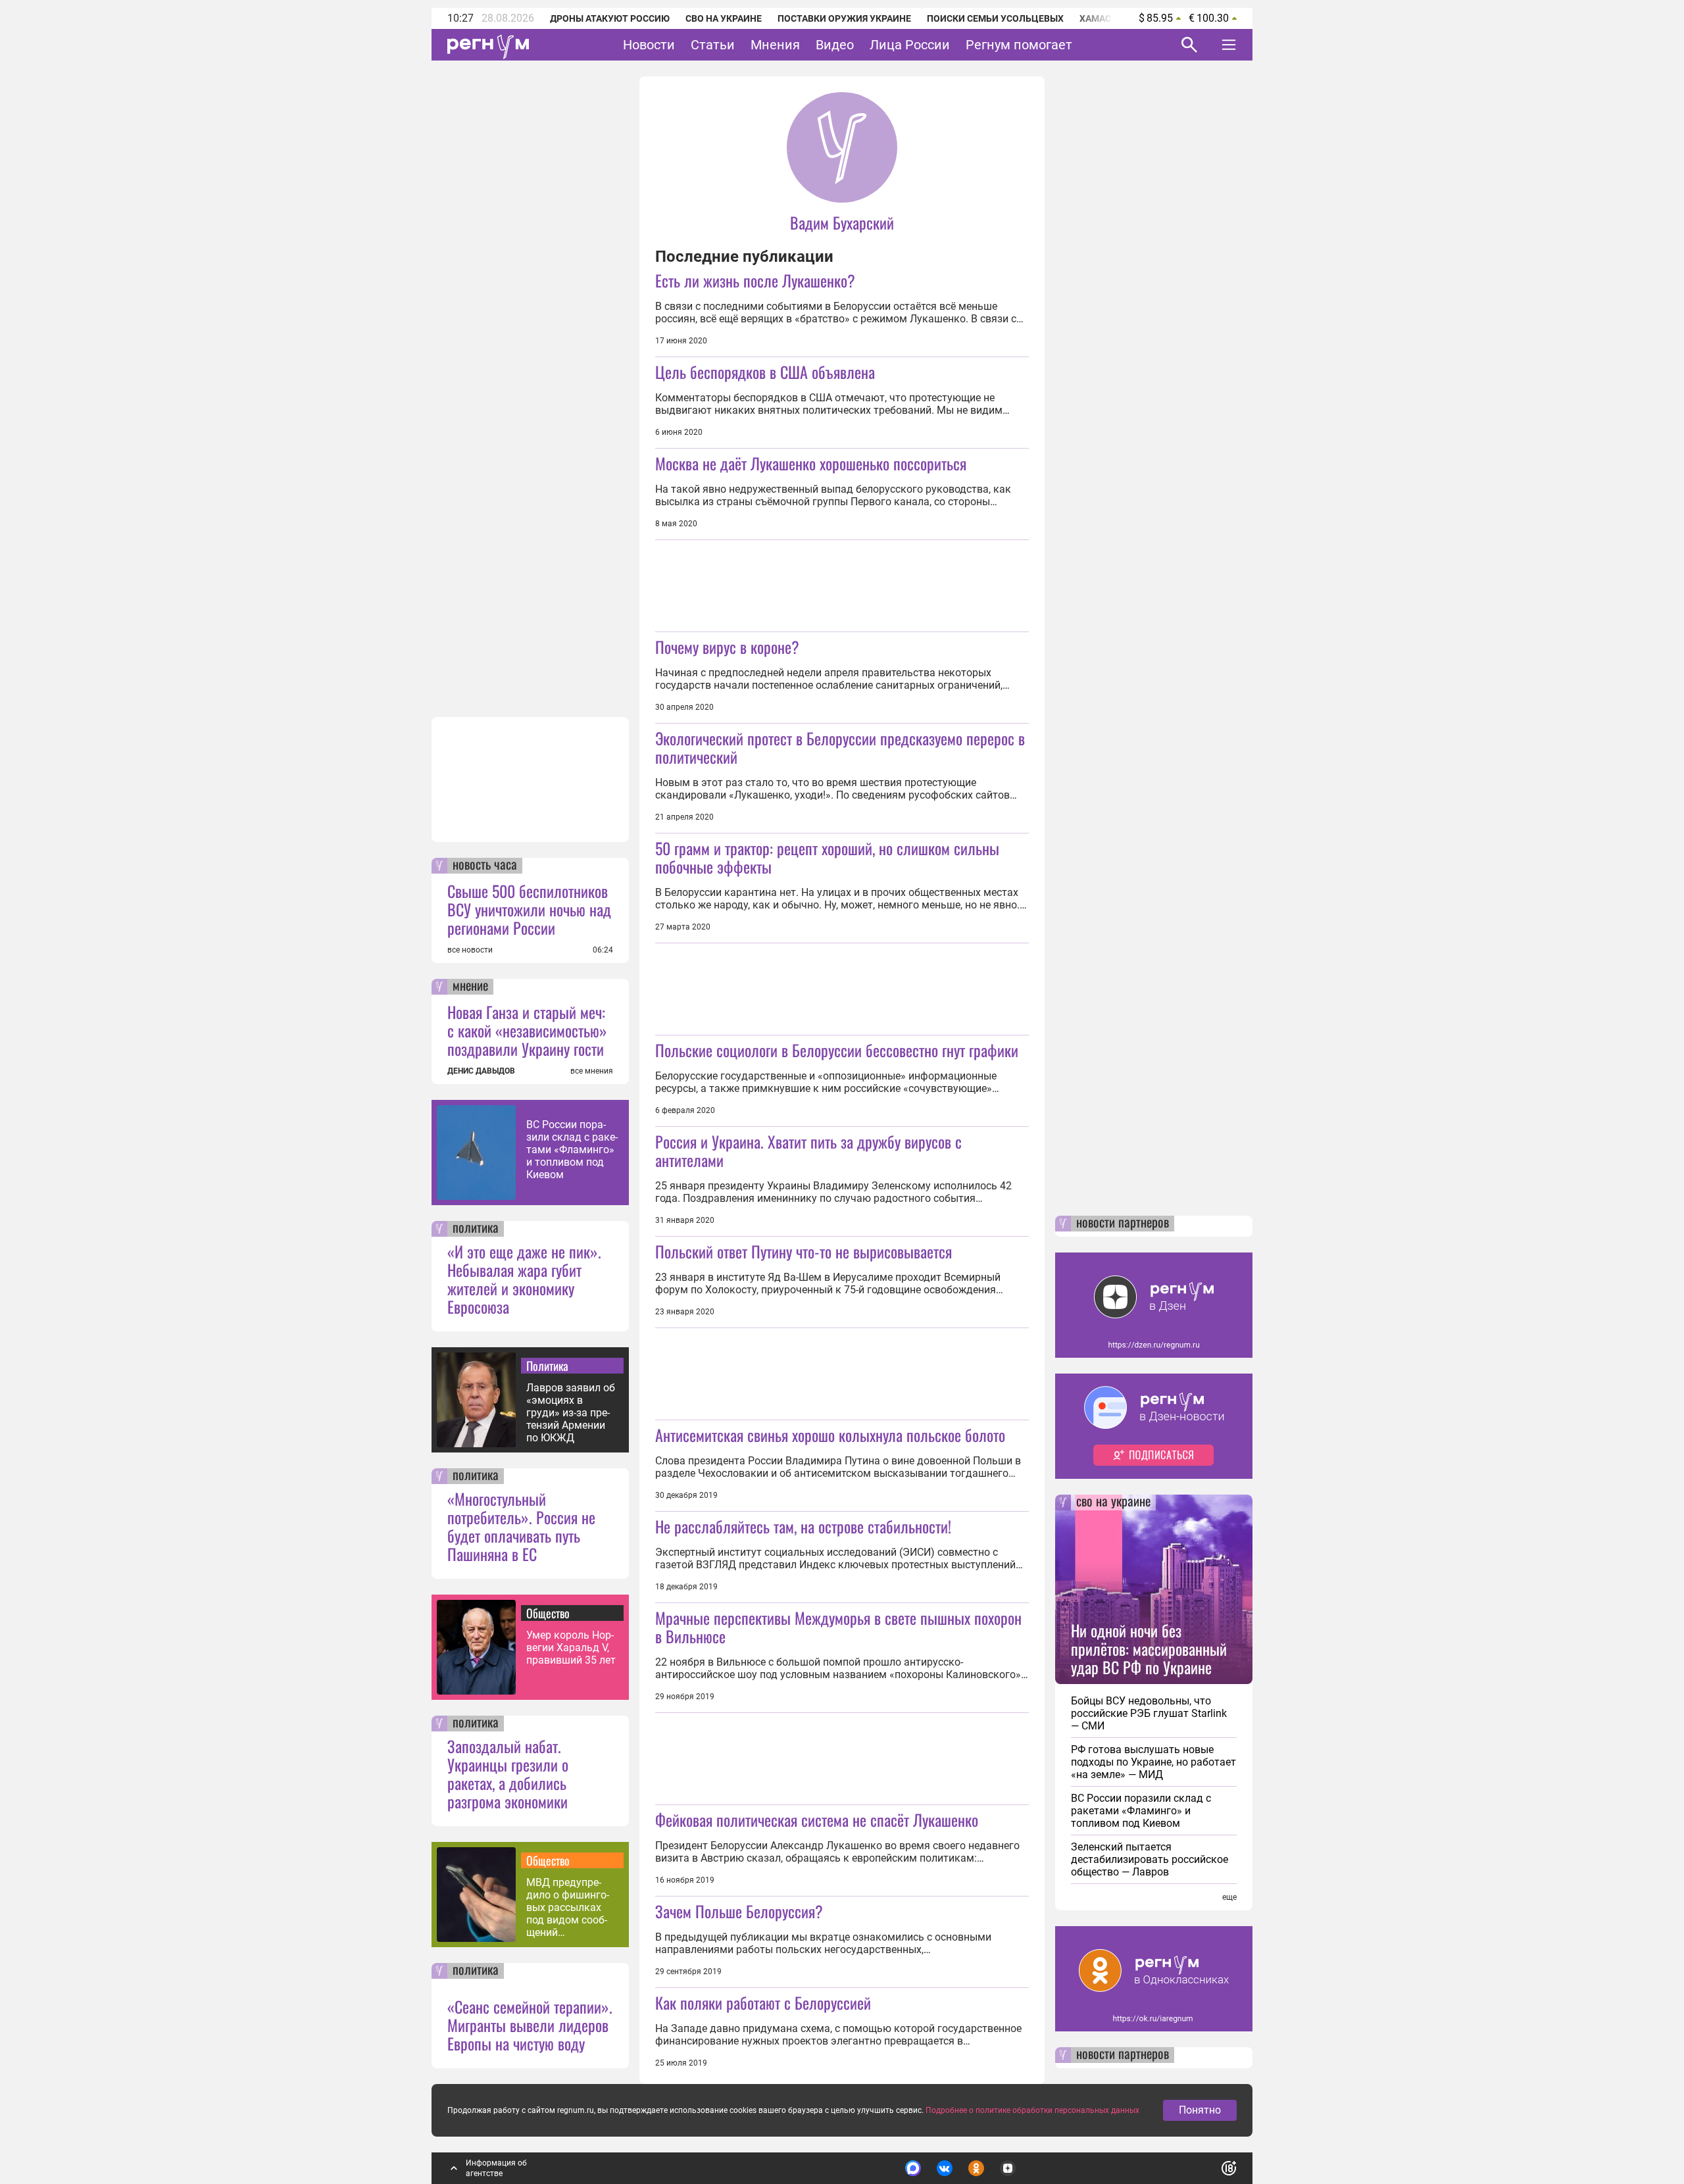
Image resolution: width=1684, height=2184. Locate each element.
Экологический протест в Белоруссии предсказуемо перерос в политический (840, 747)
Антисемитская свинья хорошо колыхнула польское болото (830, 1435)
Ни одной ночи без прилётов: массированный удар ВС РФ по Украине (1149, 1649)
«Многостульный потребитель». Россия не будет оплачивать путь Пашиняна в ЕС (521, 1526)
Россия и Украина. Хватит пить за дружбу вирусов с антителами (808, 1151)
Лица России (910, 45)
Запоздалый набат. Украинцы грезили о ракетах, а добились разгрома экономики (508, 1774)
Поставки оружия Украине (844, 18)
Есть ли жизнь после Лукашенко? (755, 280)
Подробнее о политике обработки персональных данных (1032, 2110)
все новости (470, 950)
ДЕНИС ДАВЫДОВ (481, 1071)
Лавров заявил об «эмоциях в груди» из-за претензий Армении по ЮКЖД (571, 1413)
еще (1229, 1897)
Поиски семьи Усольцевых (995, 18)
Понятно (1200, 2110)
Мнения (775, 45)
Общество (548, 1613)
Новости (649, 45)
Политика (547, 1366)
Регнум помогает (1019, 45)
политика (476, 1229)
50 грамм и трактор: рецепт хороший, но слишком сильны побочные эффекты (827, 857)
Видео (835, 45)
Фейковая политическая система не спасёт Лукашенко (817, 1820)
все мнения (592, 1071)
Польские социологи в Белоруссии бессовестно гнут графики (837, 1050)
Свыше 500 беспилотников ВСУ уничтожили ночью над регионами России (529, 909)
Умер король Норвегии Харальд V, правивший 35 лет (571, 1648)
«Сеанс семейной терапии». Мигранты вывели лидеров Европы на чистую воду (530, 2025)
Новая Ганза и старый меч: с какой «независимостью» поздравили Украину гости (527, 1030)
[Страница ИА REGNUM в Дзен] (1008, 2168)
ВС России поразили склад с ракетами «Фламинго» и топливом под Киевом (572, 1150)
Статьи (713, 45)
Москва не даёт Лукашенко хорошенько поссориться (811, 463)
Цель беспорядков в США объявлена (765, 372)
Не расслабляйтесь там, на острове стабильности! (803, 1526)
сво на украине (1113, 1502)
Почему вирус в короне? (727, 647)
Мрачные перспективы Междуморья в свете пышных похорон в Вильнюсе (838, 1627)
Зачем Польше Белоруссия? (739, 1911)
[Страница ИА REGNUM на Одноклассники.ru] (976, 2168)
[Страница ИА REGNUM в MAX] (913, 2168)
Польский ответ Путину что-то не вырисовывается (804, 1251)
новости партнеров (1123, 1224)
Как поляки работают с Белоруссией (763, 2002)
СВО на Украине (724, 18)
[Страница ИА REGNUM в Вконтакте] (945, 2168)
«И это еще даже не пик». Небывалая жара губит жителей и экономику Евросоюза (524, 1279)
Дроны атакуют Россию (610, 18)
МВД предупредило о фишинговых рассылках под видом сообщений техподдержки (568, 1907)
